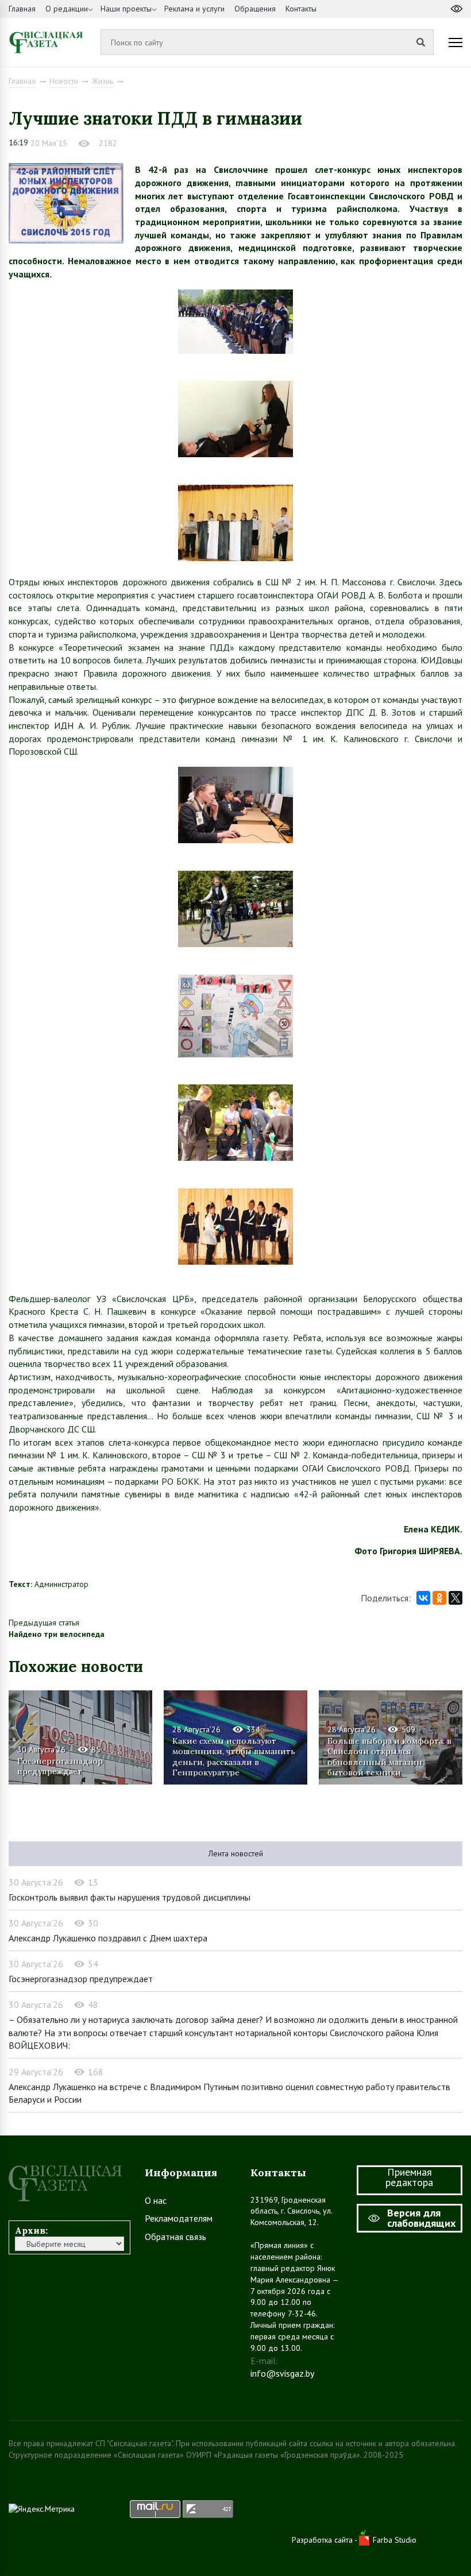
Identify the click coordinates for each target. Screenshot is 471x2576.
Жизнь (103, 81)
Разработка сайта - (325, 2540)
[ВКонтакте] (423, 1598)
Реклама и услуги (194, 9)
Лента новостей (236, 1853)
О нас (156, 2200)
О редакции (67, 9)
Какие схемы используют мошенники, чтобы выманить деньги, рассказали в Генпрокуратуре (234, 1756)
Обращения (255, 9)
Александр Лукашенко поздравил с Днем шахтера (108, 1938)
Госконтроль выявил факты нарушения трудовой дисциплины (130, 1897)
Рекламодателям (179, 2218)
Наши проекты (126, 9)
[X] (455, 1598)
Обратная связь (175, 2237)
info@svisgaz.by (282, 2373)
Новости (64, 81)
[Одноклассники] (439, 1598)
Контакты (301, 9)
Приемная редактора (409, 2177)
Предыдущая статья (44, 1623)
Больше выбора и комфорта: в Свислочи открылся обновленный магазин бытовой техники (389, 1756)
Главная (22, 9)
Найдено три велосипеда (57, 1634)
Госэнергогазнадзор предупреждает (60, 1766)
